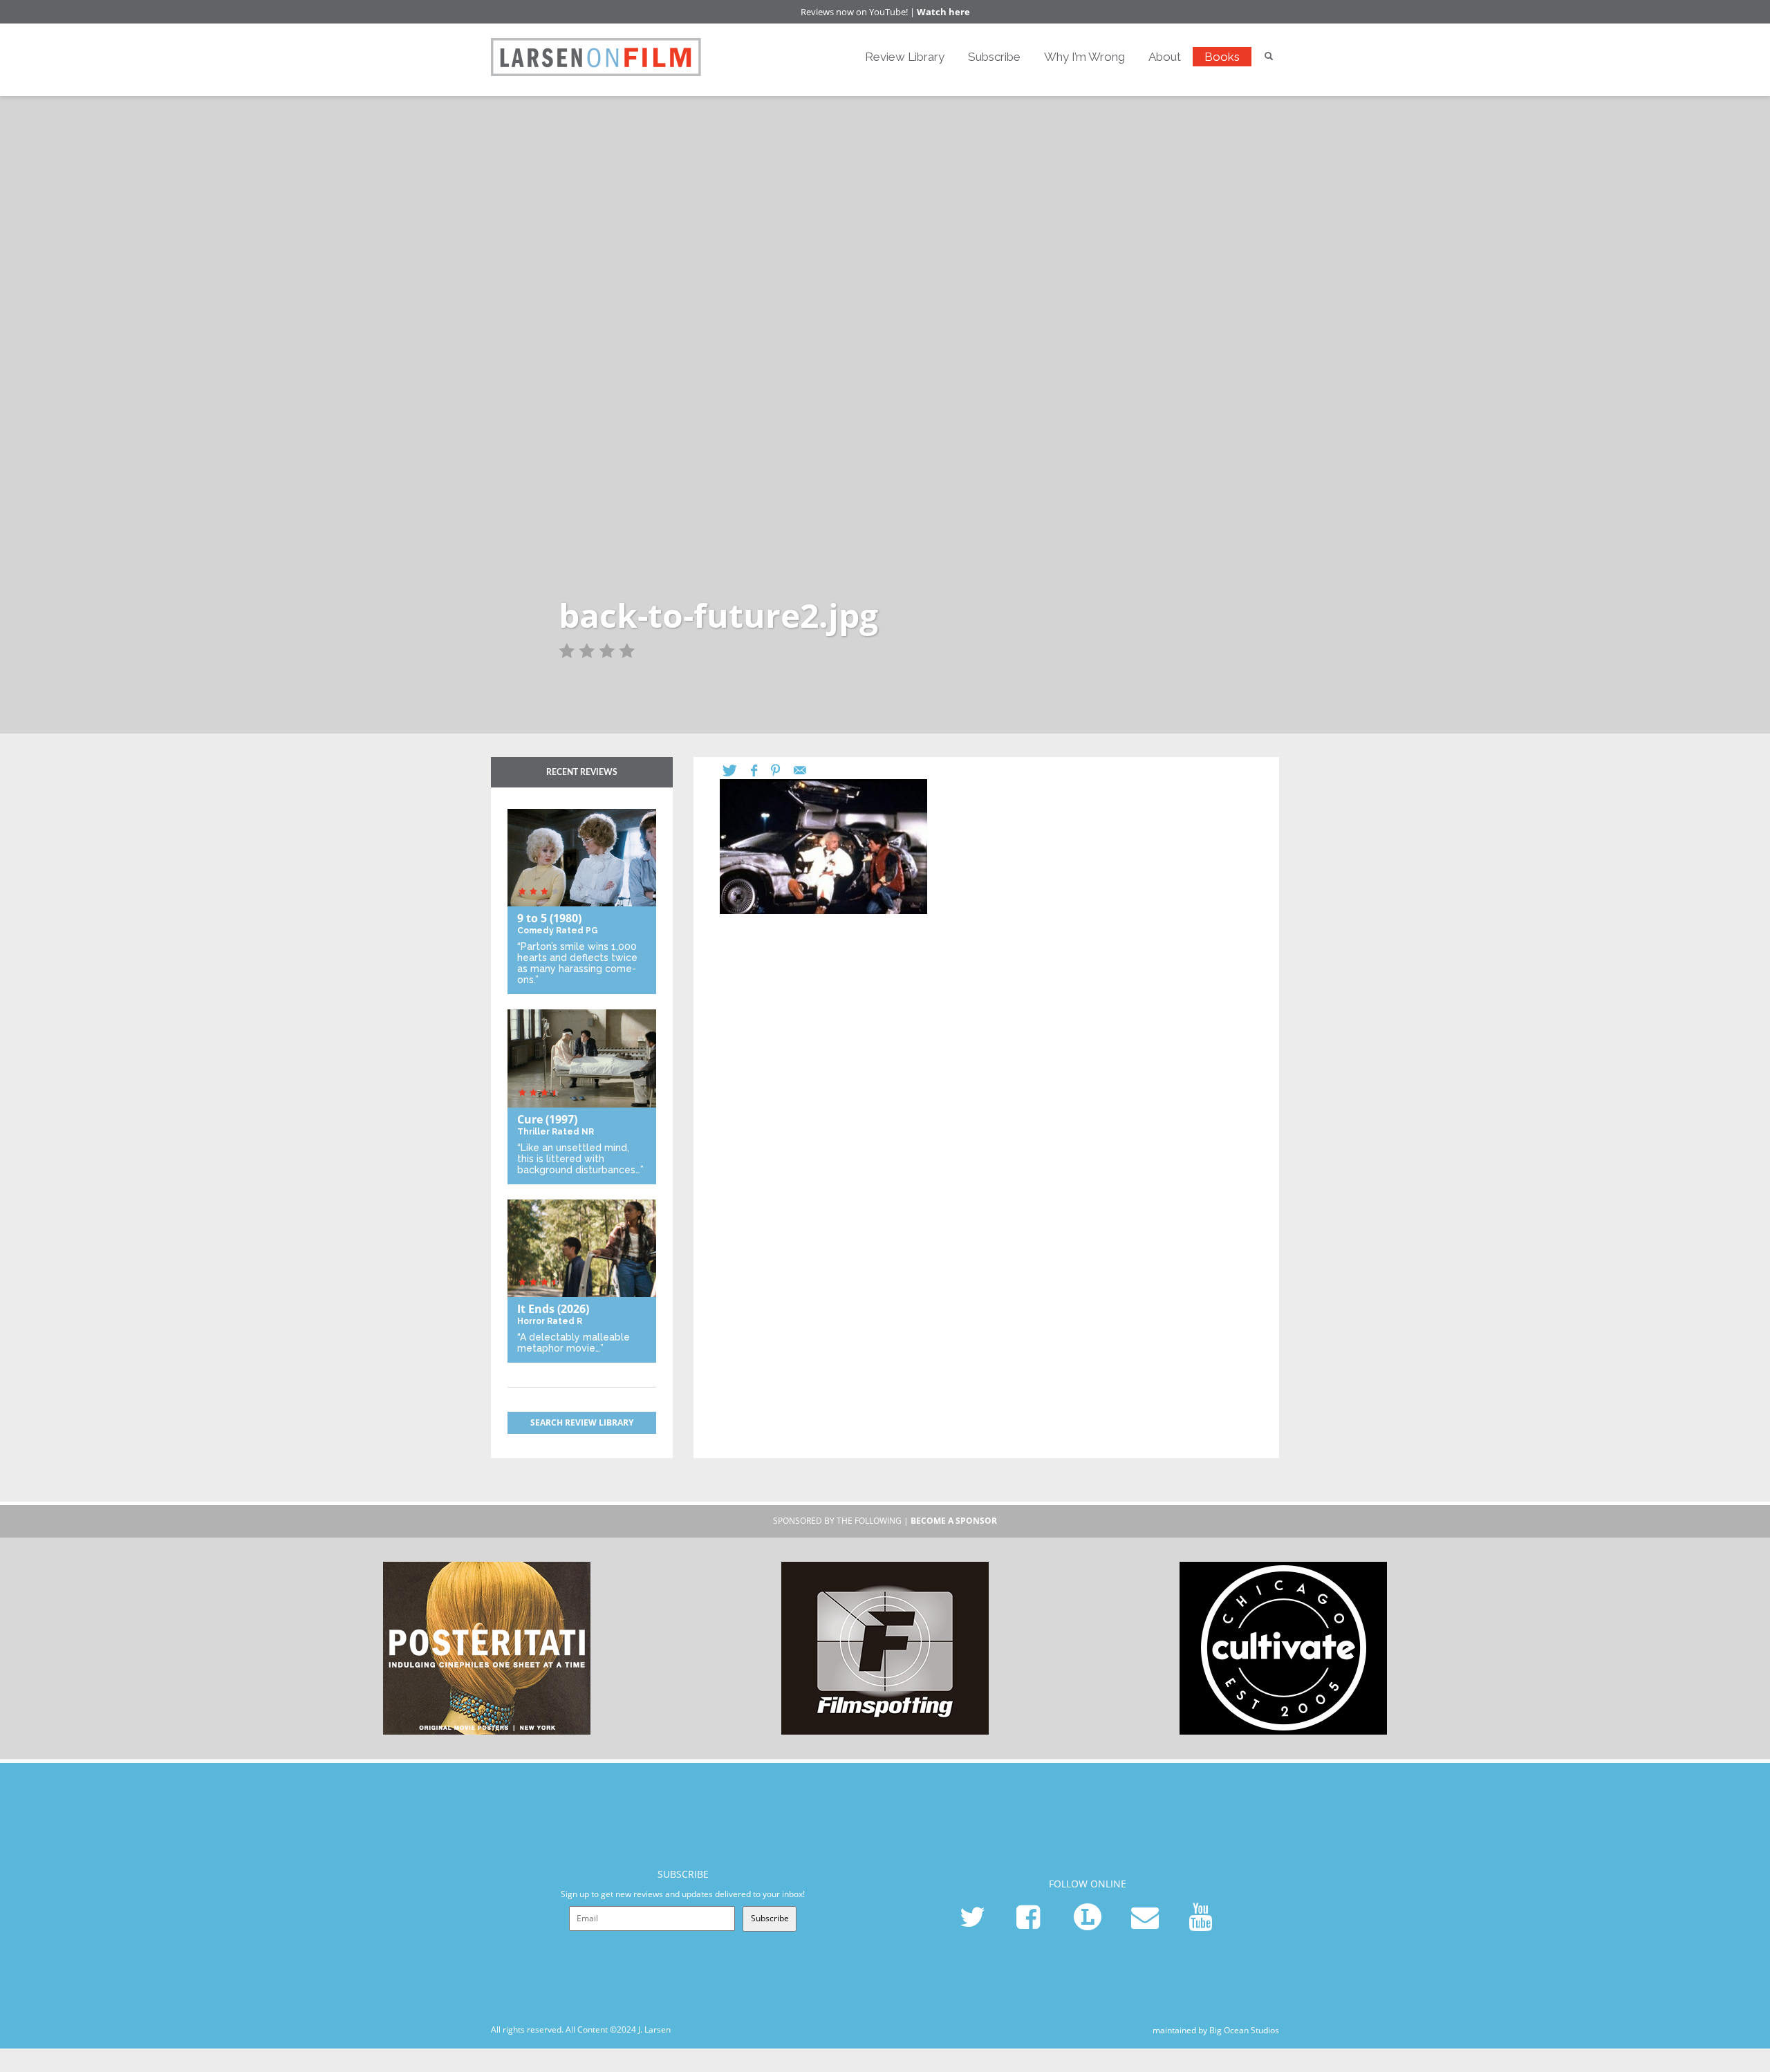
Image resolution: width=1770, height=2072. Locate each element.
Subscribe (994, 57)
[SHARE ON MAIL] (807, 771)
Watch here (943, 12)
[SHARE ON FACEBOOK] (761, 771)
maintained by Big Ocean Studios (1216, 2029)
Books (1222, 57)
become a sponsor (954, 1521)
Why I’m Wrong (1084, 57)
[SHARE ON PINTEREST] (782, 771)
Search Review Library (582, 1422)
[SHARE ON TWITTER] (737, 771)
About (1165, 57)
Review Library (905, 57)
